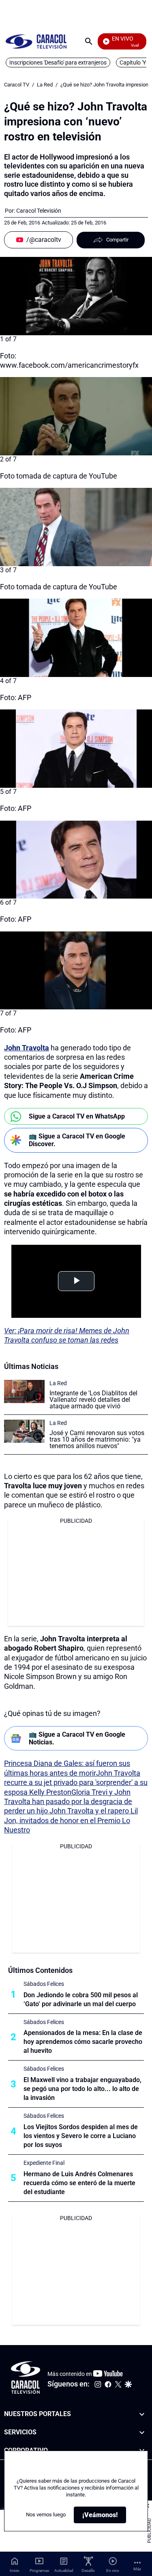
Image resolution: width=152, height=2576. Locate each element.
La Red (45, 85)
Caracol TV (17, 85)
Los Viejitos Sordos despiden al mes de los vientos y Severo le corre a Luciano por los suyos (81, 2136)
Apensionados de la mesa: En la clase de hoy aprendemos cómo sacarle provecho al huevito (83, 2042)
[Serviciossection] (142, 2432)
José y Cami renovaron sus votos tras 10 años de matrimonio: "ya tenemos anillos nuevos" (97, 1439)
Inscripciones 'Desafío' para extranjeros (58, 63)
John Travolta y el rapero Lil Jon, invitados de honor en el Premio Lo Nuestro (71, 1820)
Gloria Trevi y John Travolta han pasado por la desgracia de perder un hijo (68, 1802)
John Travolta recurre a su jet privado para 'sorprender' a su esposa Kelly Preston (76, 1783)
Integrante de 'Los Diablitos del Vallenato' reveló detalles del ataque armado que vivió (93, 1400)
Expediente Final (44, 2163)
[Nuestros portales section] (142, 2414)
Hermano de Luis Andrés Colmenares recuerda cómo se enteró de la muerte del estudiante (79, 2183)
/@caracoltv (44, 240)
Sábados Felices (44, 1984)
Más (137, 2569)
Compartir (117, 240)
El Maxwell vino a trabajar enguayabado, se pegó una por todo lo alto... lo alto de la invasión (82, 2089)
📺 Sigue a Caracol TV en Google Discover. (77, 1140)
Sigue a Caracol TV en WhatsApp (77, 1116)
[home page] (36, 41)
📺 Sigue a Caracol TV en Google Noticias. (77, 1738)
